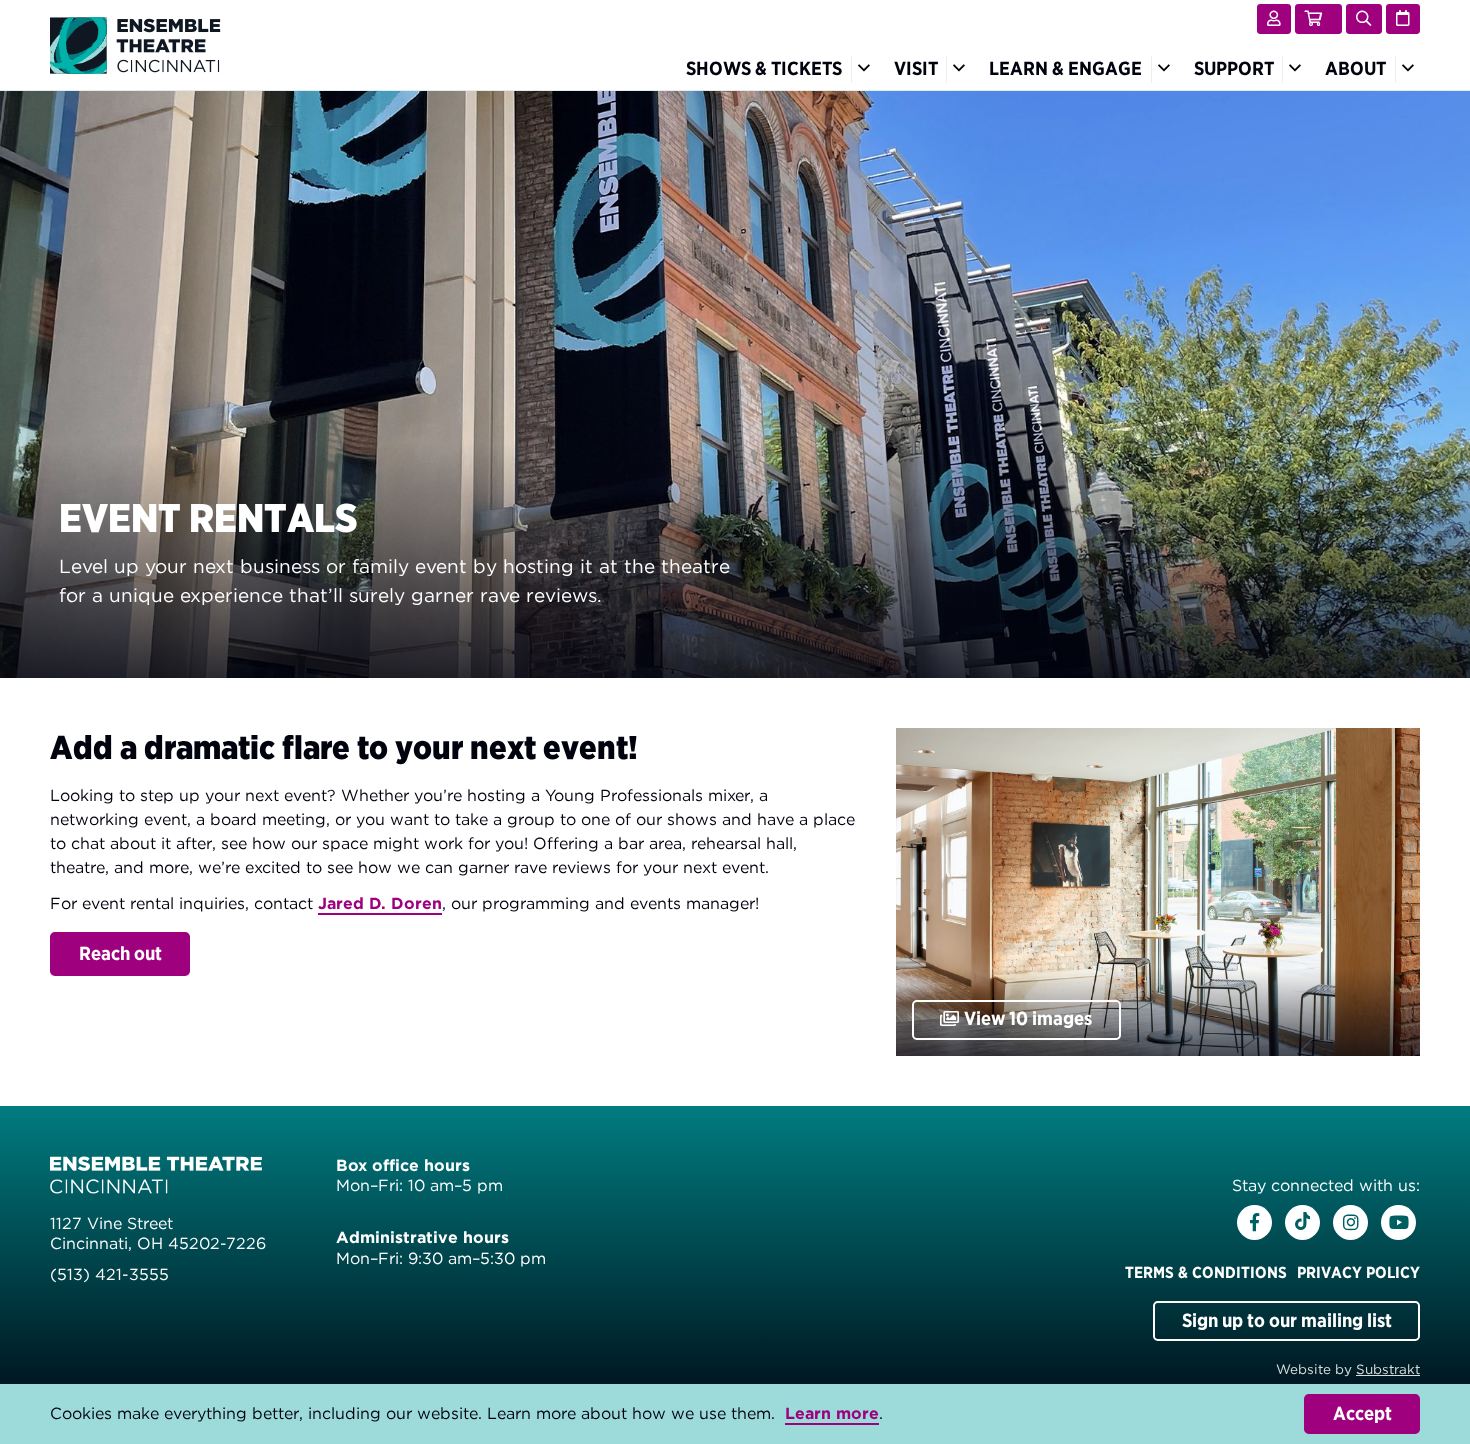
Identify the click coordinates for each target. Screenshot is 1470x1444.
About (1355, 68)
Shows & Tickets (764, 68)
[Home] (135, 43)
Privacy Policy (1358, 1272)
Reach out (120, 953)
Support (1234, 68)
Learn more (832, 1413)
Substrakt (1388, 1369)
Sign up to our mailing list (1287, 1320)
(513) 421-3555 (109, 1274)
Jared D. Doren (380, 903)
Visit (916, 68)
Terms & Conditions (1206, 1272)
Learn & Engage (1065, 68)
